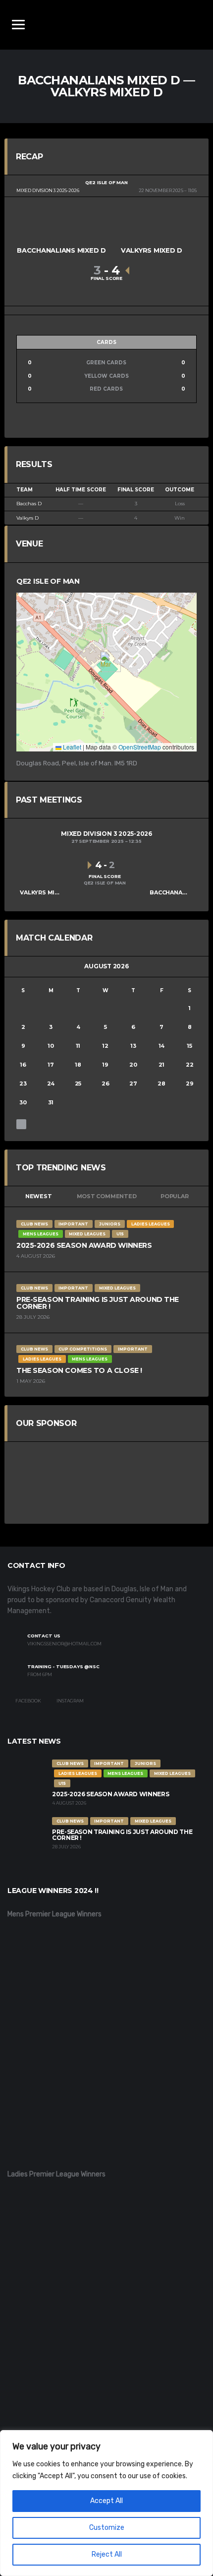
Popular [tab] (174, 1196)
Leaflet (71, 747)
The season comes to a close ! (79, 1370)
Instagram (70, 1701)
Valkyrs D (27, 518)
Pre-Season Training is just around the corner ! (98, 1303)
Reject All (107, 2554)
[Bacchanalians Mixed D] (61, 229)
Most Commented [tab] (107, 1196)
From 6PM (40, 1675)
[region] (106, 2503)
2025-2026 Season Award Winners (84, 1245)
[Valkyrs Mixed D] (152, 229)
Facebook (28, 1701)
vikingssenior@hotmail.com (64, 1644)
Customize (107, 2528)
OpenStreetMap (140, 747)
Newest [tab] (39, 1196)
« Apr (21, 1124)
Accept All (106, 2501)
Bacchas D (29, 504)
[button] (107, 662)
